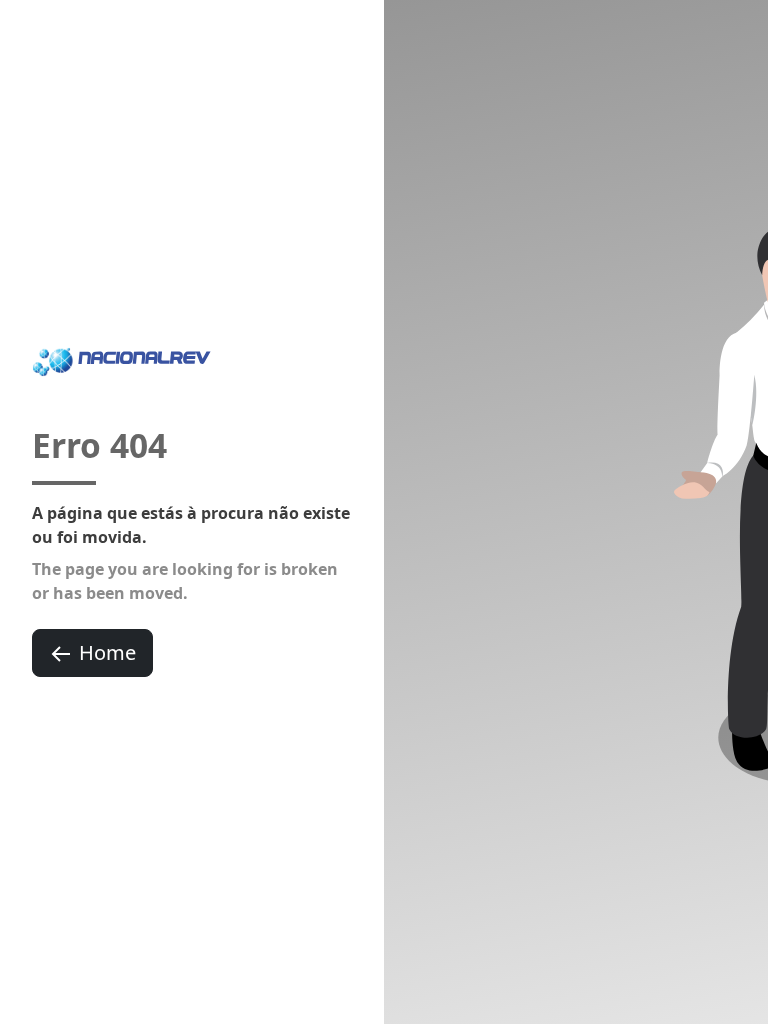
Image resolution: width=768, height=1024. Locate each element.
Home (107, 652)
